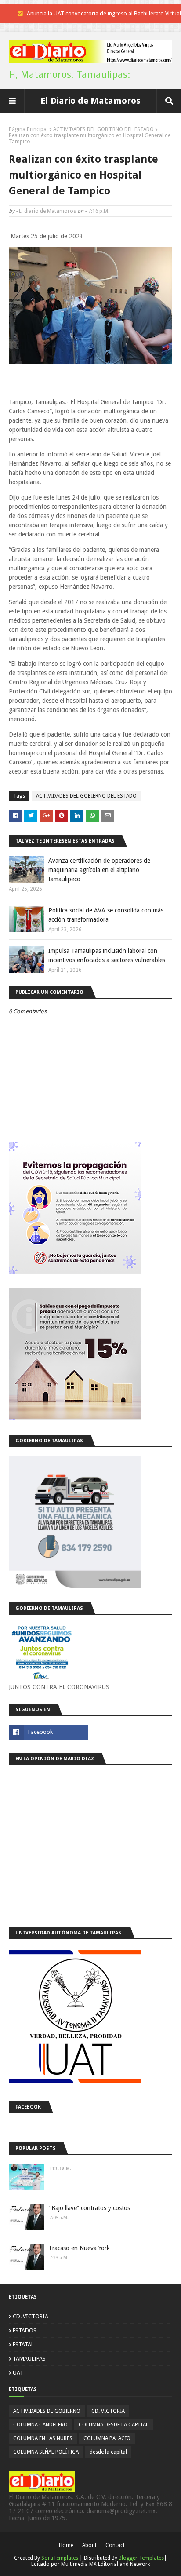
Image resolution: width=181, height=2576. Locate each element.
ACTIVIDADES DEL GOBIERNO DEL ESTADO (103, 129)
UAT (18, 2373)
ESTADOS (25, 2330)
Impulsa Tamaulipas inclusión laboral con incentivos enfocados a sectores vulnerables (107, 955)
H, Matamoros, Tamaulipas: (69, 75)
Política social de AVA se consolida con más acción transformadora (106, 915)
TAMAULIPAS (29, 2359)
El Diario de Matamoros (90, 101)
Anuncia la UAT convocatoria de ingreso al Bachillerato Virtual (104, 13)
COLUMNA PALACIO (107, 2438)
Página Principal (28, 129)
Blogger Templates (141, 2558)
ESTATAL (23, 2344)
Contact (115, 2545)
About (89, 2545)
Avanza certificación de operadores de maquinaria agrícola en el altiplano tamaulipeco (99, 870)
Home (66, 2545)
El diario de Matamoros (47, 211)
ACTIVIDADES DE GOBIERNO (47, 2411)
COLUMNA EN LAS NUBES (43, 2438)
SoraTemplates (60, 2558)
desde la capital (108, 2452)
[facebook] (49, 1732)
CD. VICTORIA (31, 2316)
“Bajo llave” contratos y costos (90, 2208)
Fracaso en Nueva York (80, 2248)
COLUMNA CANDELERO (40, 2425)
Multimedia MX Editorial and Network (106, 2564)
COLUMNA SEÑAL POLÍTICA (46, 2452)
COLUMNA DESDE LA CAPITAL (114, 2425)
